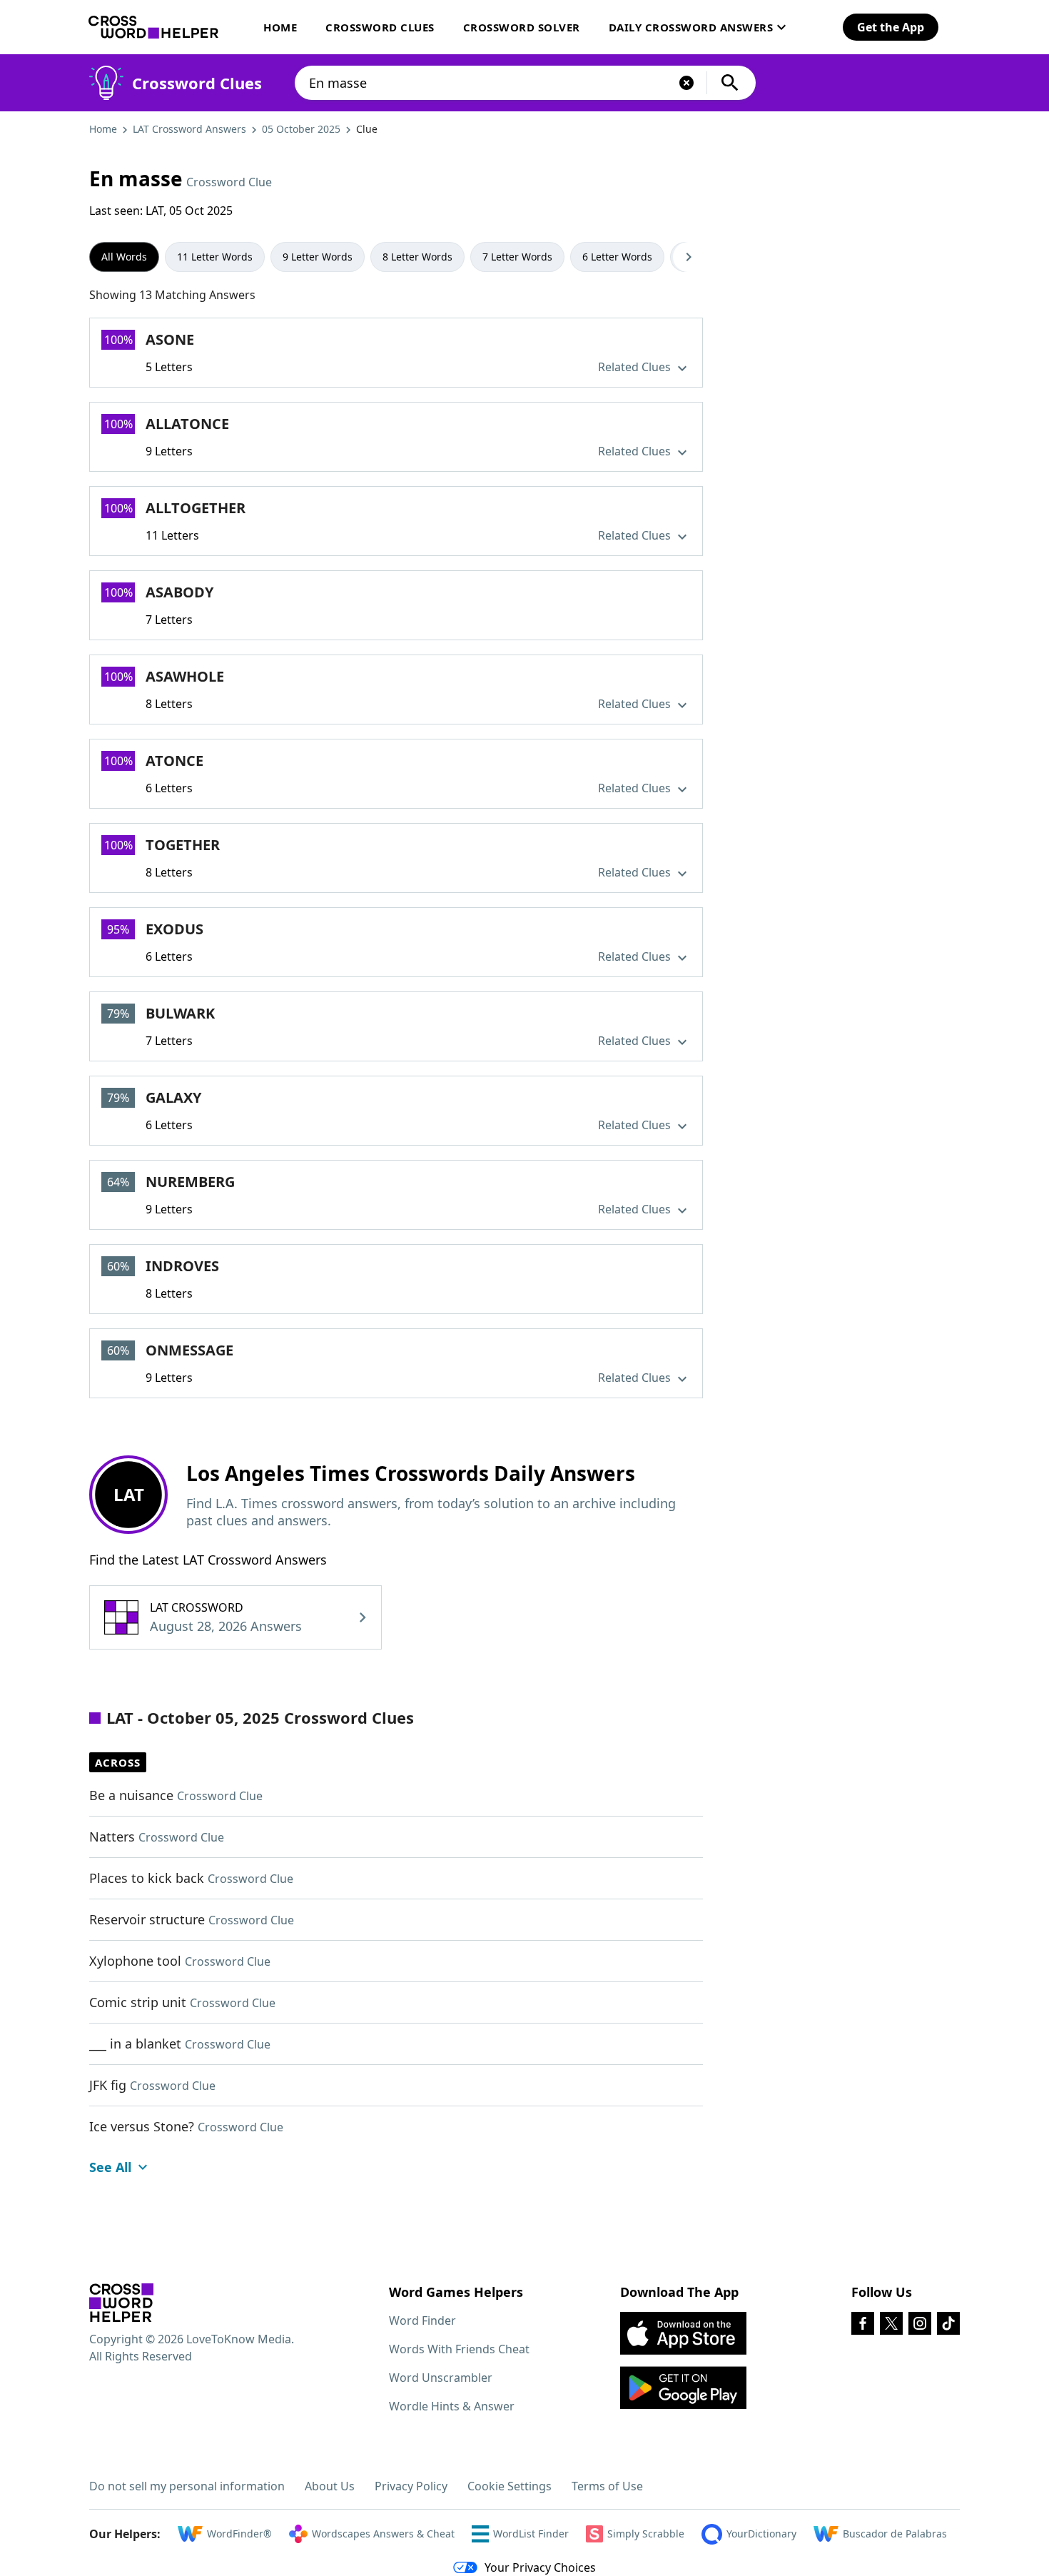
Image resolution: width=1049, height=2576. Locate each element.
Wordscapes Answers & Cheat (383, 2534)
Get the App (891, 27)
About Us (330, 2486)
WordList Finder (531, 2534)
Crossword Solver (522, 27)
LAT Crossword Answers (189, 129)
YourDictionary (761, 2534)
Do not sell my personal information (187, 2486)
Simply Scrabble (646, 2534)
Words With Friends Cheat (459, 2349)
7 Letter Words (517, 257)
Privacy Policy (411, 2486)
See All (110, 2167)
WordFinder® (239, 2534)
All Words (124, 257)
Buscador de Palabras (895, 2534)
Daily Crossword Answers (691, 27)
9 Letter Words (318, 257)
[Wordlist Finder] (121, 2303)
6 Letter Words (617, 257)
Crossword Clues (380, 27)
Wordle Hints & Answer (452, 2406)
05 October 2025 (301, 129)
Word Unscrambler (441, 2378)
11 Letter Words (215, 257)
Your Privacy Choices (540, 2567)
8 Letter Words (417, 257)
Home (280, 27)
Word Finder (422, 2320)
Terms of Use (607, 2486)
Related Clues (636, 367)
